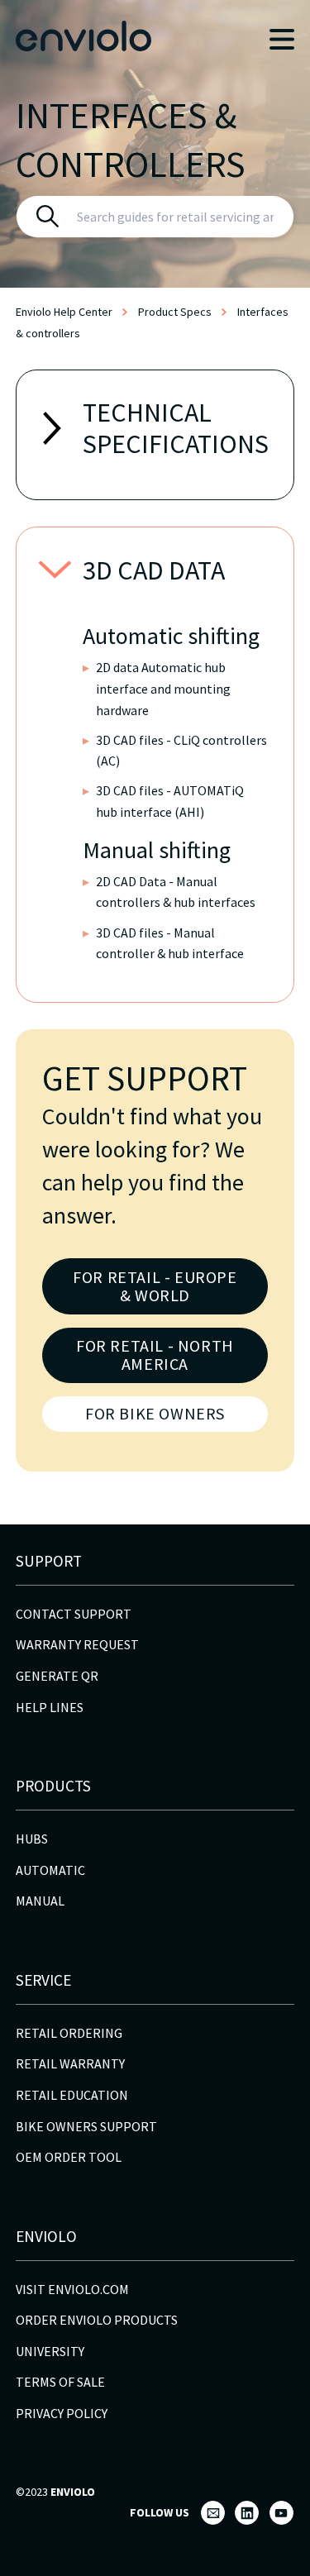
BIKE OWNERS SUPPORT (86, 2126)
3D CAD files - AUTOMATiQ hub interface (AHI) (170, 801)
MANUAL (40, 1901)
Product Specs (175, 312)
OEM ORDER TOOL (69, 2157)
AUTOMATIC (50, 1870)
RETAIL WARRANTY (70, 2063)
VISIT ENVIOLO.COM (72, 2289)
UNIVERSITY (50, 2351)
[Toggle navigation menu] (282, 39)
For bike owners (155, 1413)
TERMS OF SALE (60, 2382)
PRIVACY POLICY (62, 2413)
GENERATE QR (57, 1676)
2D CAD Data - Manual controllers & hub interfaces (176, 892)
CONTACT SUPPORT (74, 1614)
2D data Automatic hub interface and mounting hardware (163, 688)
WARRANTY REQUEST (77, 1644)
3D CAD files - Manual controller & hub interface (170, 943)
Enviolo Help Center (64, 312)
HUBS (32, 1839)
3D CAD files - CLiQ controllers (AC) (181, 751)
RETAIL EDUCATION (72, 2095)
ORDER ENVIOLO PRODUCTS (97, 2320)
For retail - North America (155, 1355)
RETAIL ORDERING (69, 2033)
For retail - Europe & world (155, 1286)
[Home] (84, 36)
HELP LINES (50, 1707)
